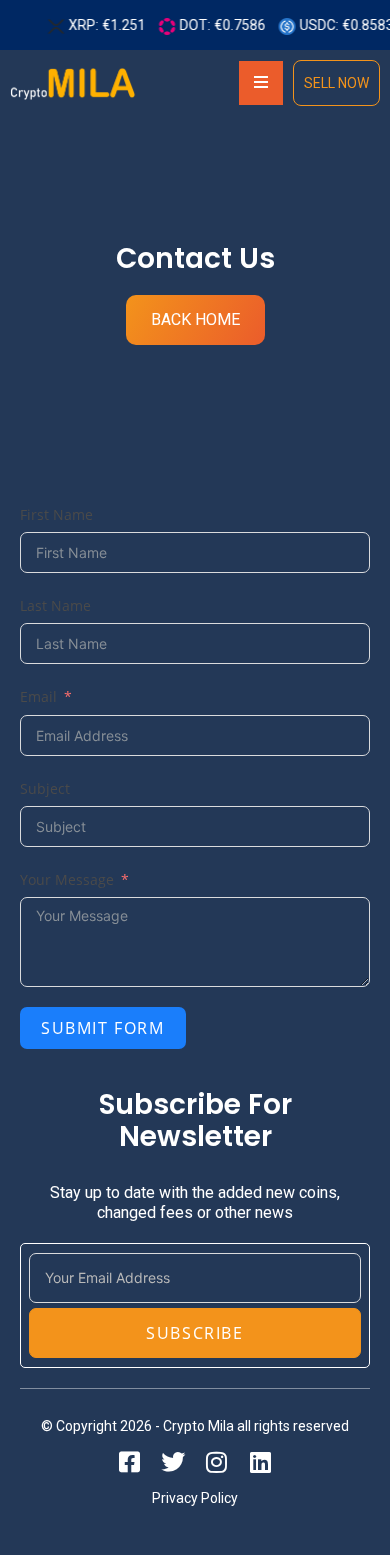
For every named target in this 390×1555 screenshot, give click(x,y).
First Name (56, 514)
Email (38, 696)
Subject (45, 788)
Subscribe (194, 1333)
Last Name (55, 605)
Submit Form (103, 1028)
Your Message (67, 879)
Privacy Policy (195, 1498)
